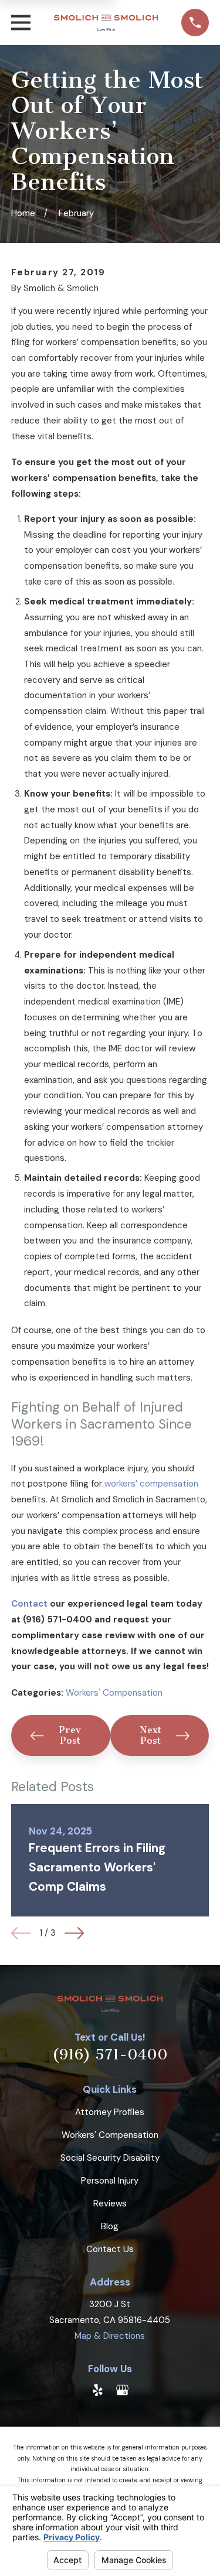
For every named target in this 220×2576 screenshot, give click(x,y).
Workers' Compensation (114, 1693)
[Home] (106, 23)
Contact (29, 1604)
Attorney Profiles (110, 2112)
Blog (110, 2226)
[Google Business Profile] (122, 2390)
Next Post (150, 1735)
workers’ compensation (151, 1484)
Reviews (110, 2203)
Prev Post (70, 1735)
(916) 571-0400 (110, 2055)
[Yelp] (98, 2390)
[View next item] (74, 1933)
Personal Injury (110, 2181)
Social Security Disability (110, 2158)
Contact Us (110, 2249)
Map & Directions (110, 2336)
